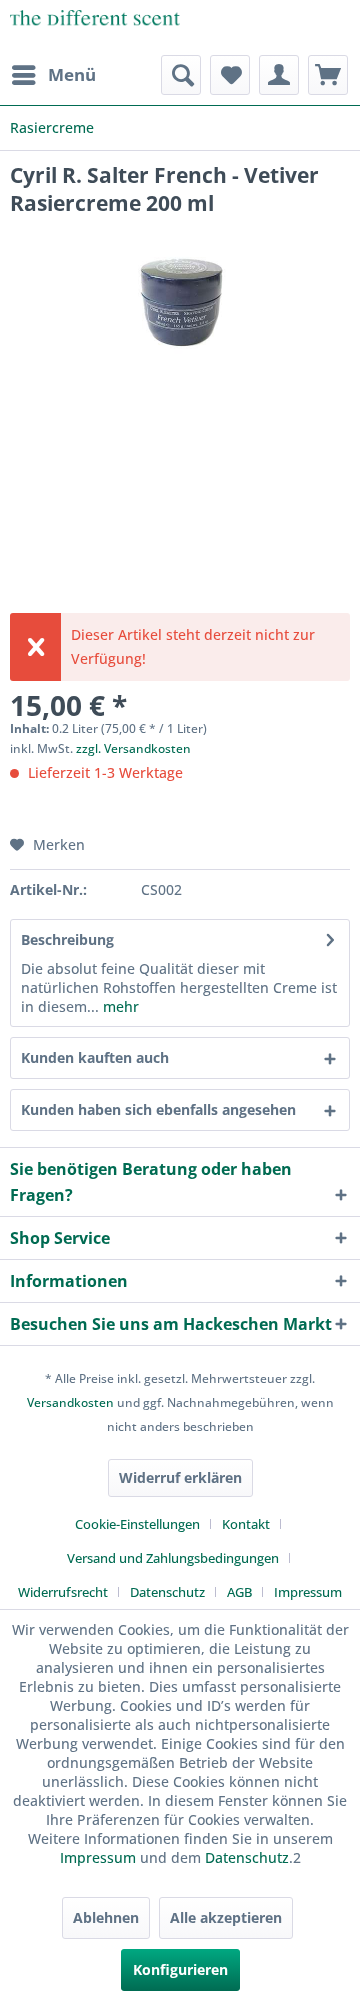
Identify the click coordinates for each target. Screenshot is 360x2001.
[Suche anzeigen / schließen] (181, 75)
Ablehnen (106, 1917)
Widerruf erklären (180, 1477)
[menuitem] (53, 75)
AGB (239, 1592)
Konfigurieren (180, 1969)
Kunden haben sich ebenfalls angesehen (158, 1109)
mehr (119, 1006)
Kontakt (246, 1524)
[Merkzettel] (230, 75)
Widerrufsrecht (63, 1592)
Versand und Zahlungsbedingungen (173, 1558)
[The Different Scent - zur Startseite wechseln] (95, 27)
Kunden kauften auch (95, 1057)
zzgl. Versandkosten (133, 748)
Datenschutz (167, 1592)
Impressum (308, 1592)
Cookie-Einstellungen (137, 1524)
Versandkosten (70, 1402)
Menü (72, 74)
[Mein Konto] (279, 75)
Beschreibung (67, 939)
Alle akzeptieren (226, 1917)
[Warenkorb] (328, 75)
